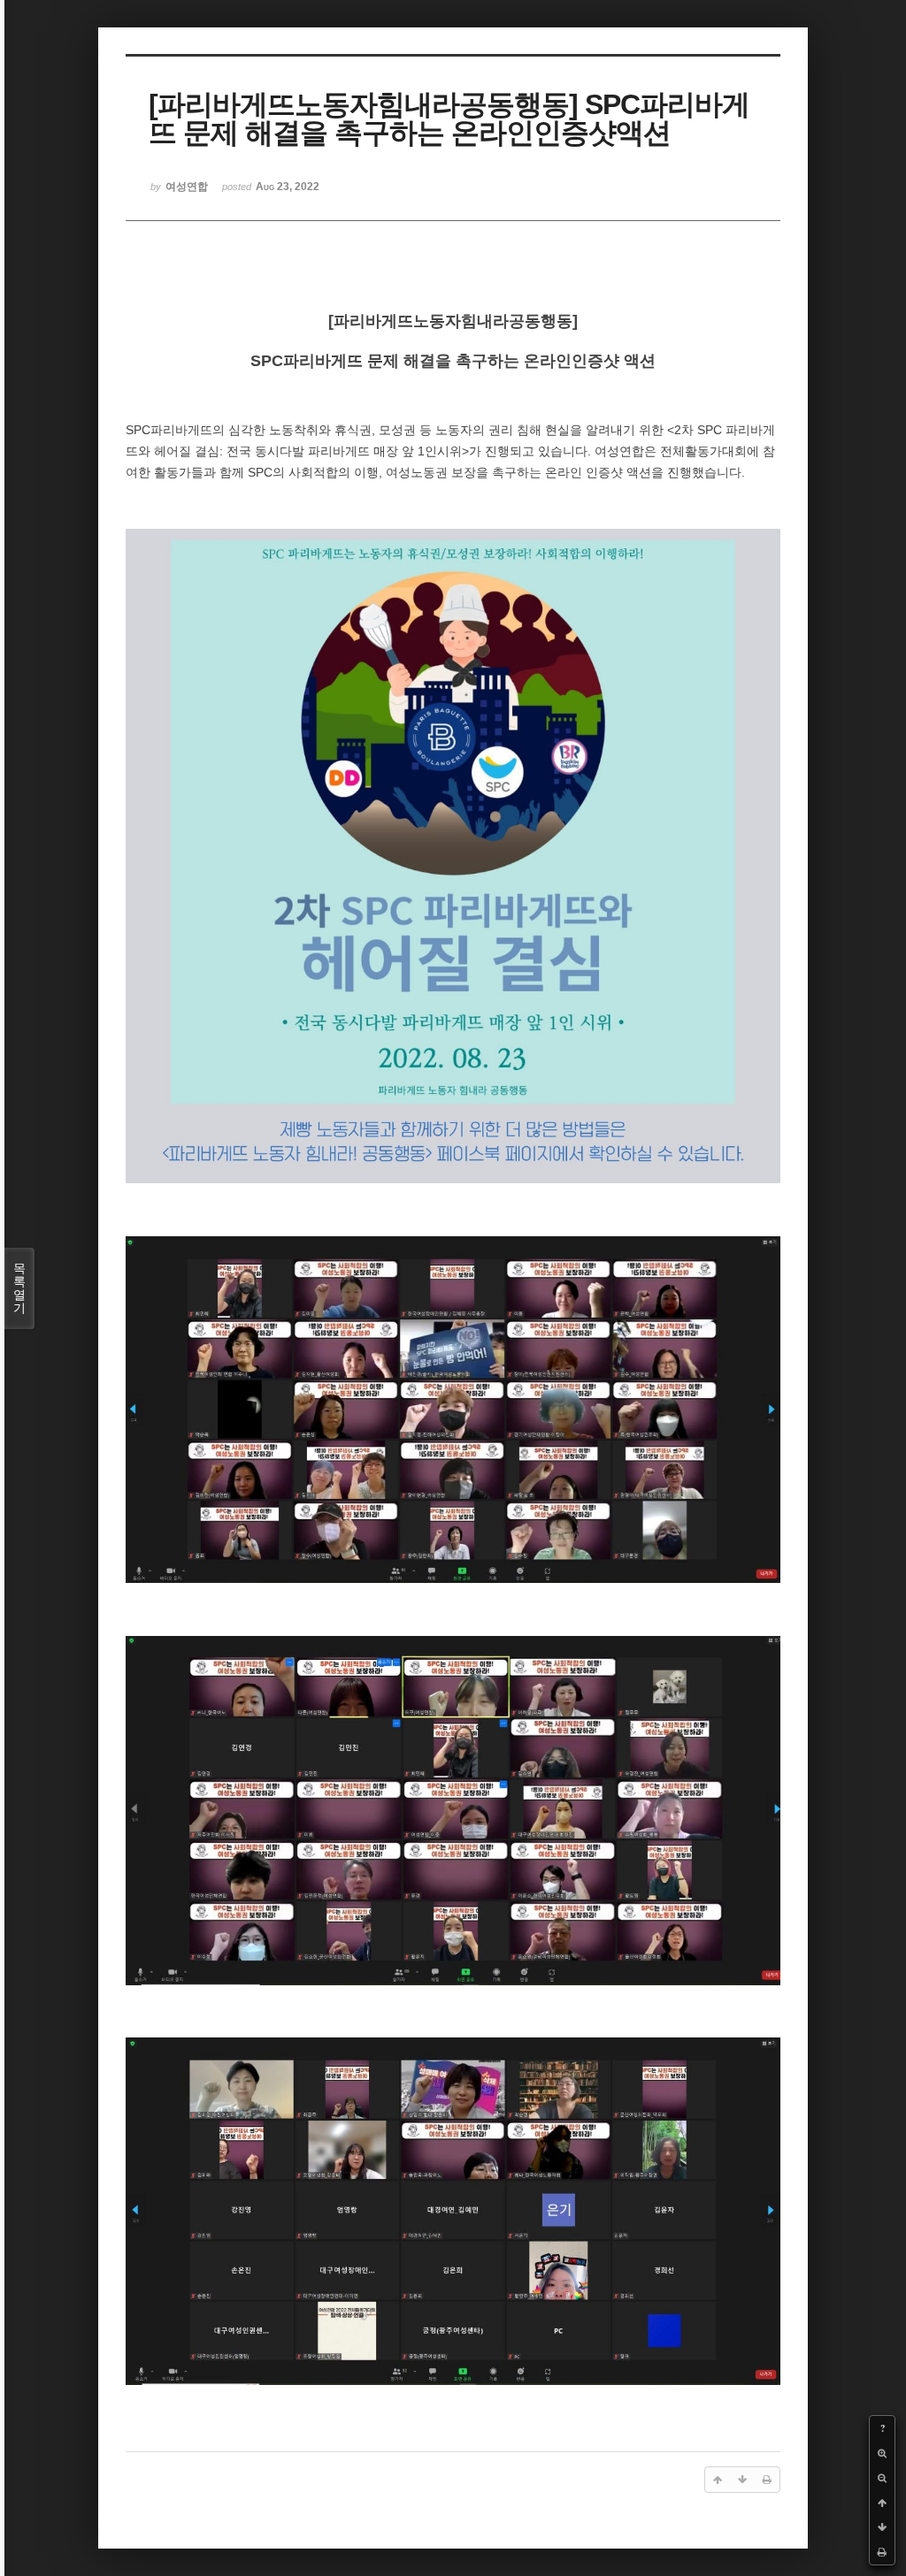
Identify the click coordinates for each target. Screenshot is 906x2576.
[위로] (882, 2503)
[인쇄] (882, 2552)
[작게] (882, 2478)
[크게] (882, 2453)
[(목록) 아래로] (882, 2527)
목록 (19, 1288)
